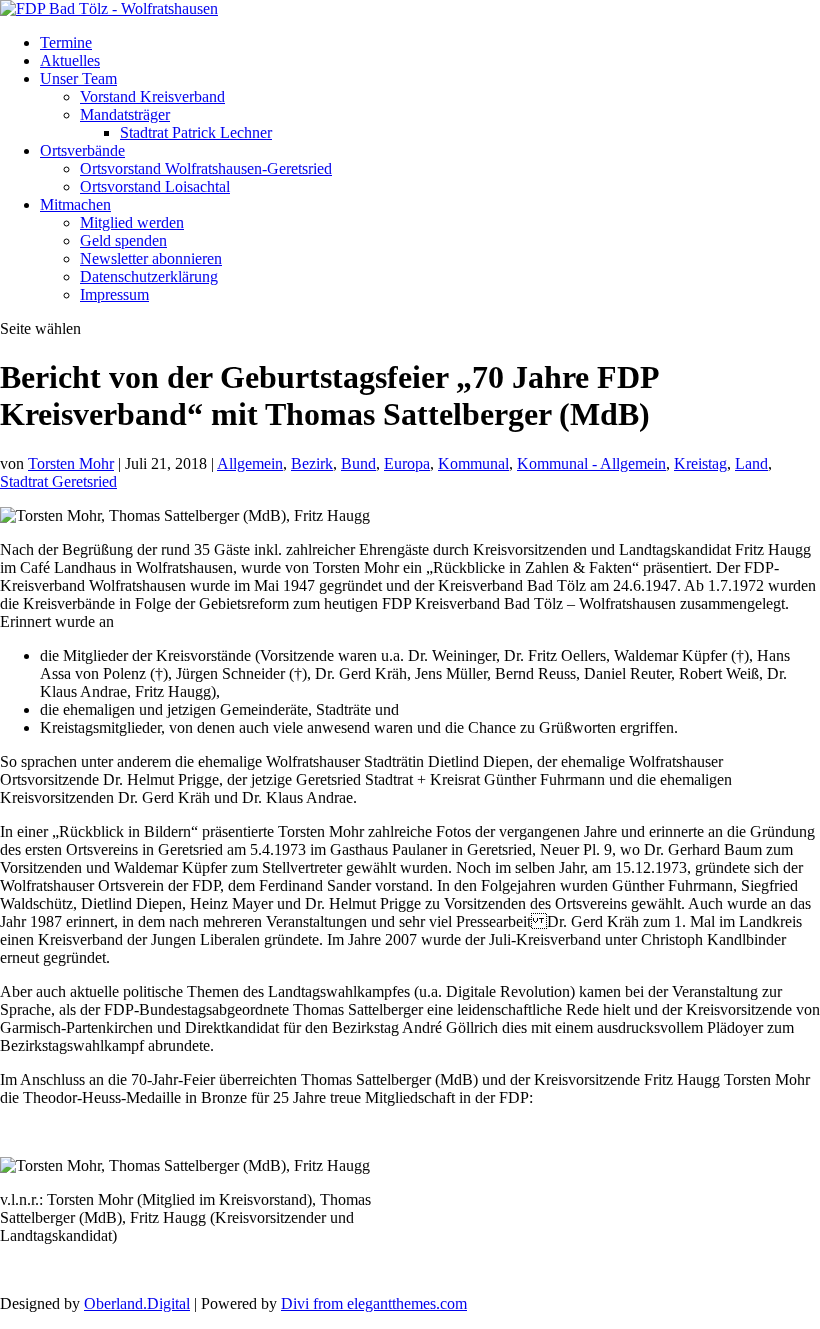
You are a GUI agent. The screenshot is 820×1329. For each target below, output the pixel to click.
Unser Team (78, 78)
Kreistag (700, 463)
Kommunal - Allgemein (591, 463)
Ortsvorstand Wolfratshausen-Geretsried (206, 168)
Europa (407, 463)
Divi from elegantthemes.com (374, 1303)
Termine (66, 42)
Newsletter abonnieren (151, 258)
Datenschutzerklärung (149, 276)
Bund (358, 463)
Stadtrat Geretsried (58, 481)
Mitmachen (75, 204)
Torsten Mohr (71, 463)
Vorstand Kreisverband (152, 96)
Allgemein (250, 463)
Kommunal (473, 463)
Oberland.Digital (137, 1303)
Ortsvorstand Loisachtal (155, 186)
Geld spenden (123, 240)
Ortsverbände (82, 150)
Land (751, 463)
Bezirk (312, 463)
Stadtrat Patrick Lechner (196, 132)
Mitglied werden (132, 222)
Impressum (114, 294)
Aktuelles (70, 60)
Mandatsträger (125, 114)
